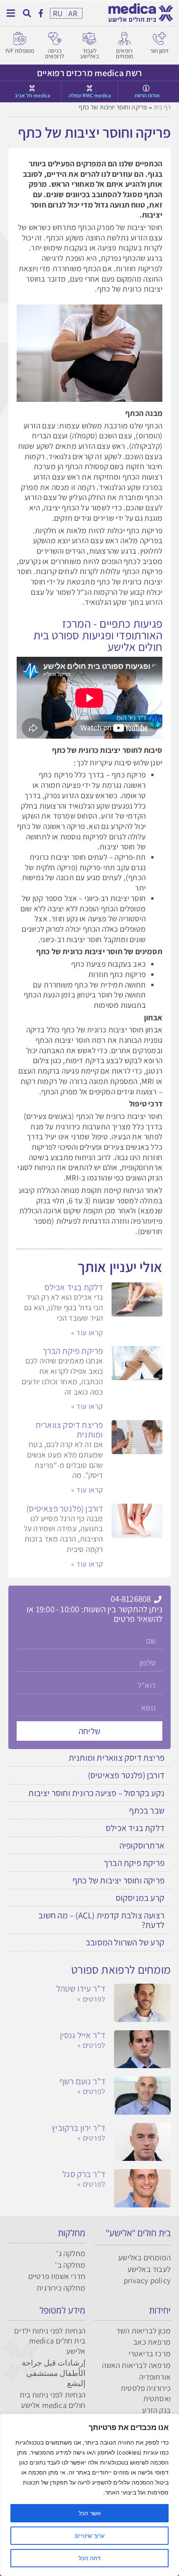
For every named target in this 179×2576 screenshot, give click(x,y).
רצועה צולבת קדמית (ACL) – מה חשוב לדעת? (101, 1920)
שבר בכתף (147, 1810)
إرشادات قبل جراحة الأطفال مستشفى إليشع (53, 2373)
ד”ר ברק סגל (84, 2174)
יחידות (160, 2310)
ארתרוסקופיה (142, 1845)
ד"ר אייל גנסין (83, 2035)
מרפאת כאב (152, 2342)
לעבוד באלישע (90, 53)
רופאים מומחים (124, 53)
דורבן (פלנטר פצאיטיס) (65, 1508)
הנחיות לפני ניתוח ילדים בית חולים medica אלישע (50, 2341)
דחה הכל (90, 2558)
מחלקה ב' (70, 2265)
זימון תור (159, 51)
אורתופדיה (155, 2377)
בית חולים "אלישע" (138, 2233)
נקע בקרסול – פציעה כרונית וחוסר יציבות (96, 1793)
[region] (89, 2495)
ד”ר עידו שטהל (81, 1988)
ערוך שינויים (90, 2535)
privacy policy (147, 2280)
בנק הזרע (156, 2410)
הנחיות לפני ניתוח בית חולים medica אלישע (52, 2400)
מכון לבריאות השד (143, 2331)
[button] (27, 13)
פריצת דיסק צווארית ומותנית (69, 1430)
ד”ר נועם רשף (82, 2081)
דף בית (162, 107)
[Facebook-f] (41, 13)
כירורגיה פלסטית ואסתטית (146, 2393)
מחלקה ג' (71, 2253)
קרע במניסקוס (140, 1898)
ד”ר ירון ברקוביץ (78, 2128)
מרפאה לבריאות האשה (136, 2365)
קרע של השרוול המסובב (125, 1942)
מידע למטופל (62, 2310)
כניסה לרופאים (55, 53)
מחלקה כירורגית (61, 2288)
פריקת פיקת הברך (73, 1351)
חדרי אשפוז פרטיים (57, 2276)
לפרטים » (91, 1999)
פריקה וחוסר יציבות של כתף (118, 1880)
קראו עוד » (87, 1333)
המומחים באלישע (144, 2257)
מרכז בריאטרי (150, 2353)
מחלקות (72, 2233)
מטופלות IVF (20, 51)
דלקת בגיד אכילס (74, 1287)
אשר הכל (90, 2513)
